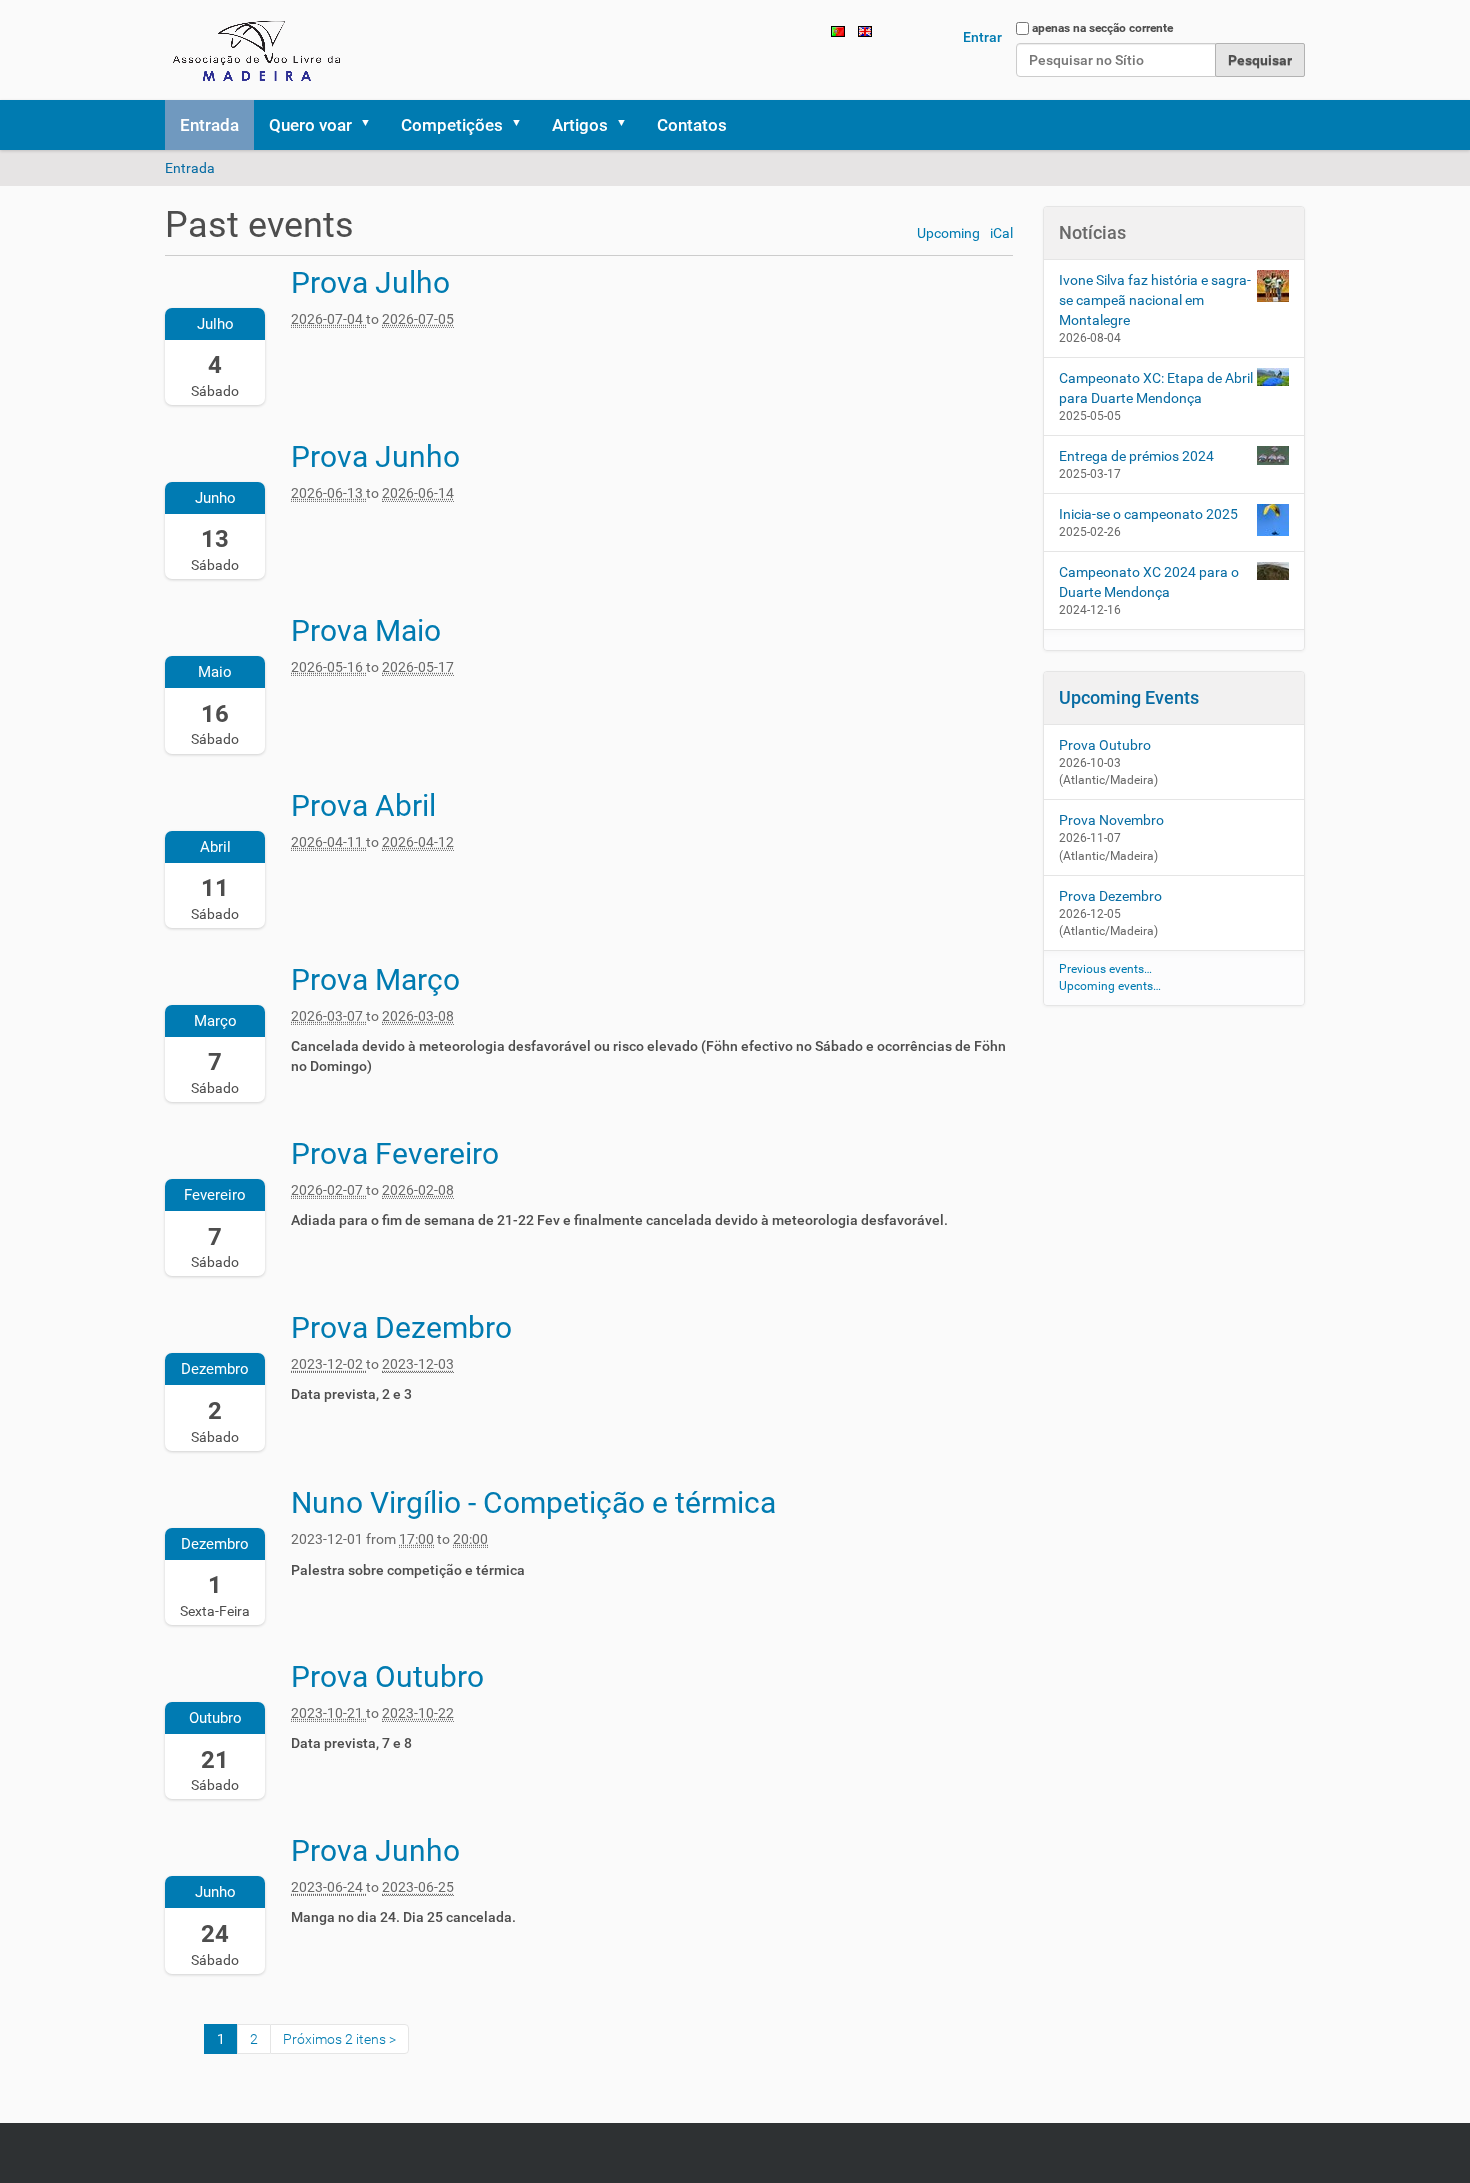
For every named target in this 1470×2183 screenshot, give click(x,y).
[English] (865, 30)
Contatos (692, 125)
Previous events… (1105, 969)
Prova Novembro (1111, 820)
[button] (372, 125)
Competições (452, 125)
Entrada (209, 125)
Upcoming (948, 233)
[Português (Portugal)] (259, 50)
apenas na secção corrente (1102, 28)
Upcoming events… (1110, 986)
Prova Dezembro (1110, 896)
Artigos (580, 125)
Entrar (982, 37)
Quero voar (310, 125)
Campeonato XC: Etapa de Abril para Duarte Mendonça (1156, 388)
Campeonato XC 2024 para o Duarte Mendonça (1149, 582)
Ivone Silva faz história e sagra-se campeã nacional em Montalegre (1155, 300)
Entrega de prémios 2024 (1136, 456)
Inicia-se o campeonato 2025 (1148, 514)
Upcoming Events (1129, 697)
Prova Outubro (1105, 745)
